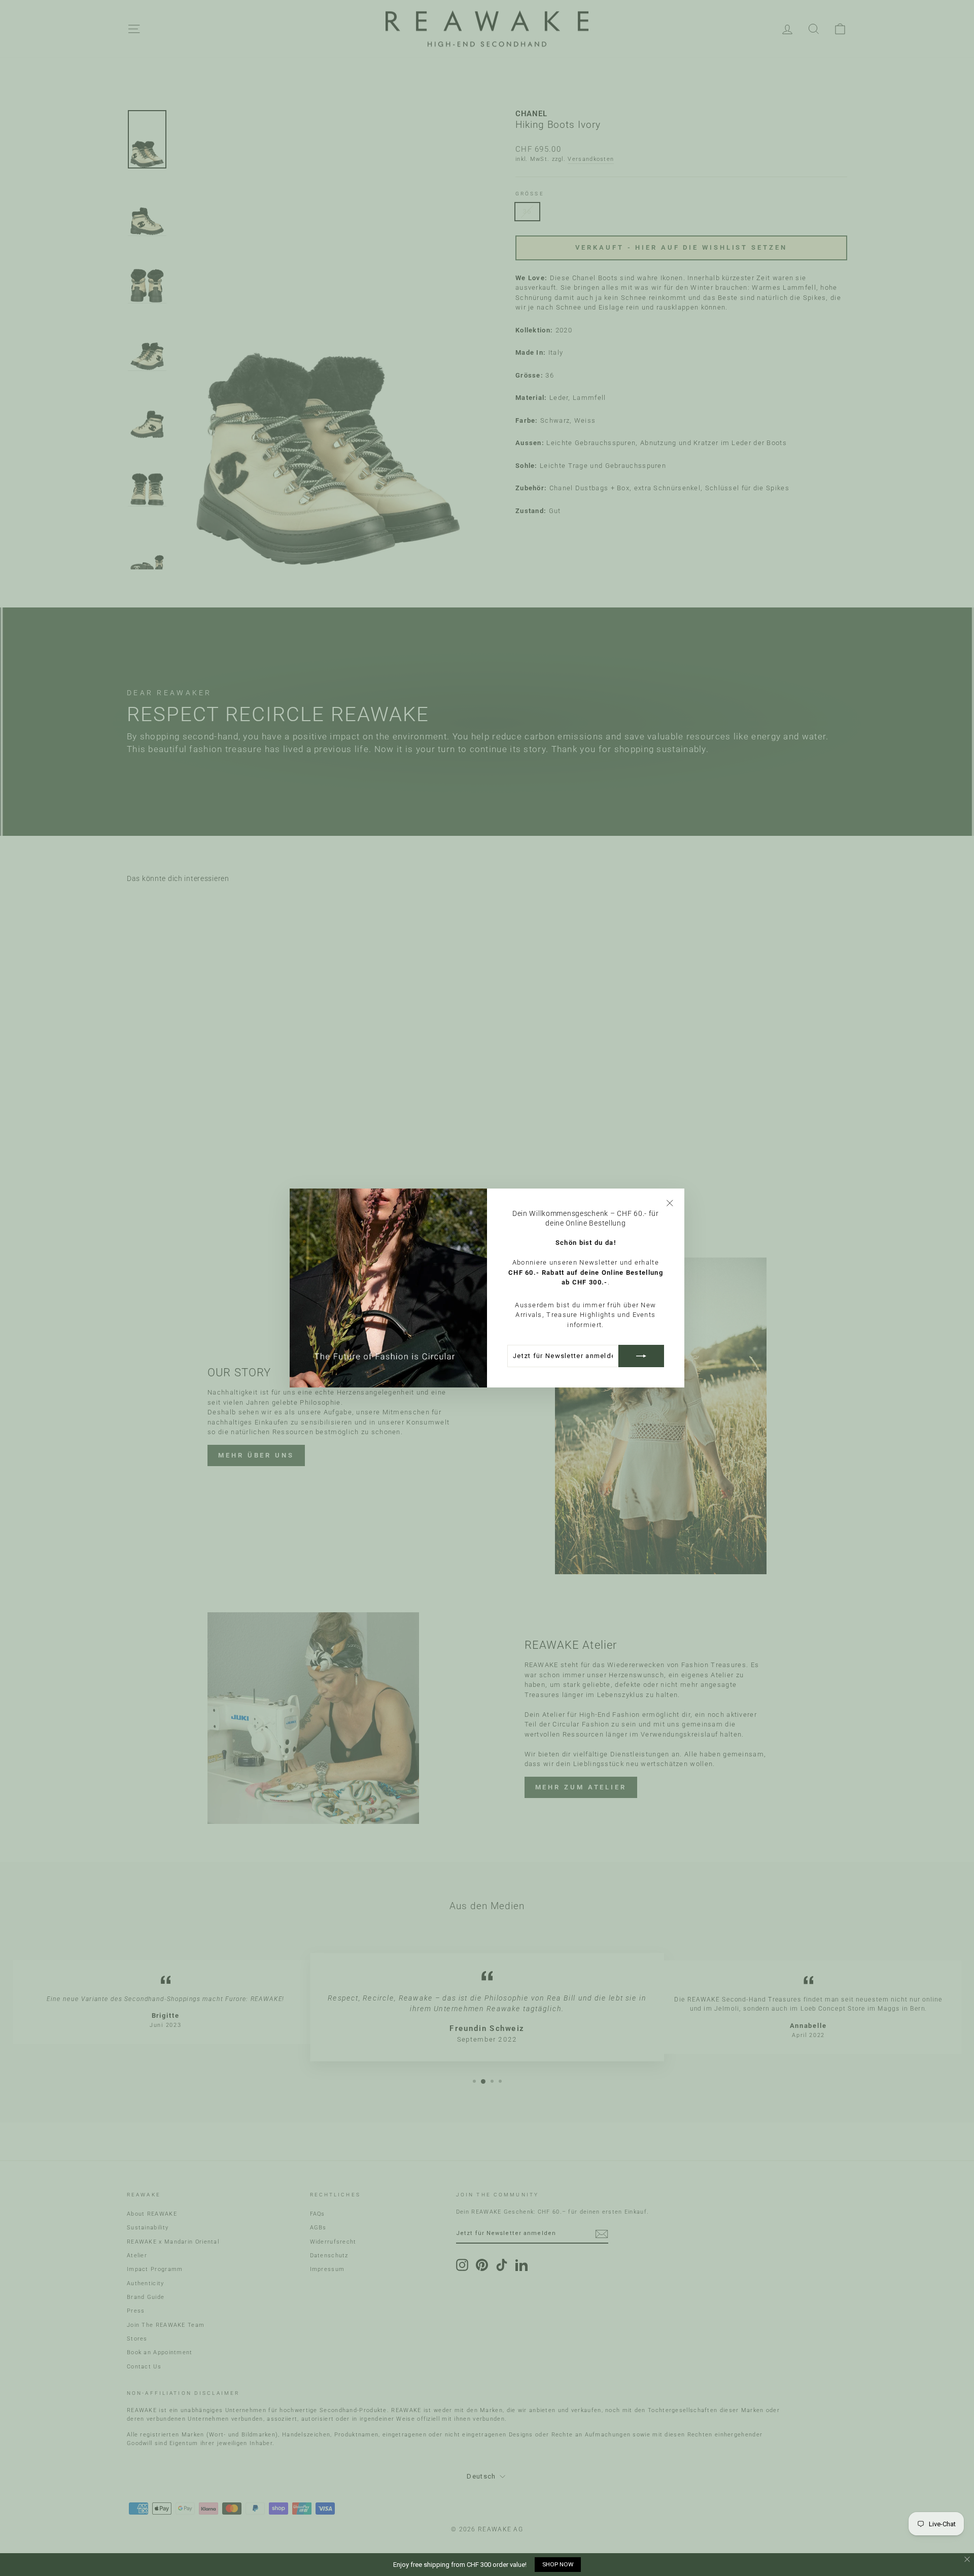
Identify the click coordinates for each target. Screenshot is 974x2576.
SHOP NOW (558, 2564)
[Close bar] (968, 2560)
